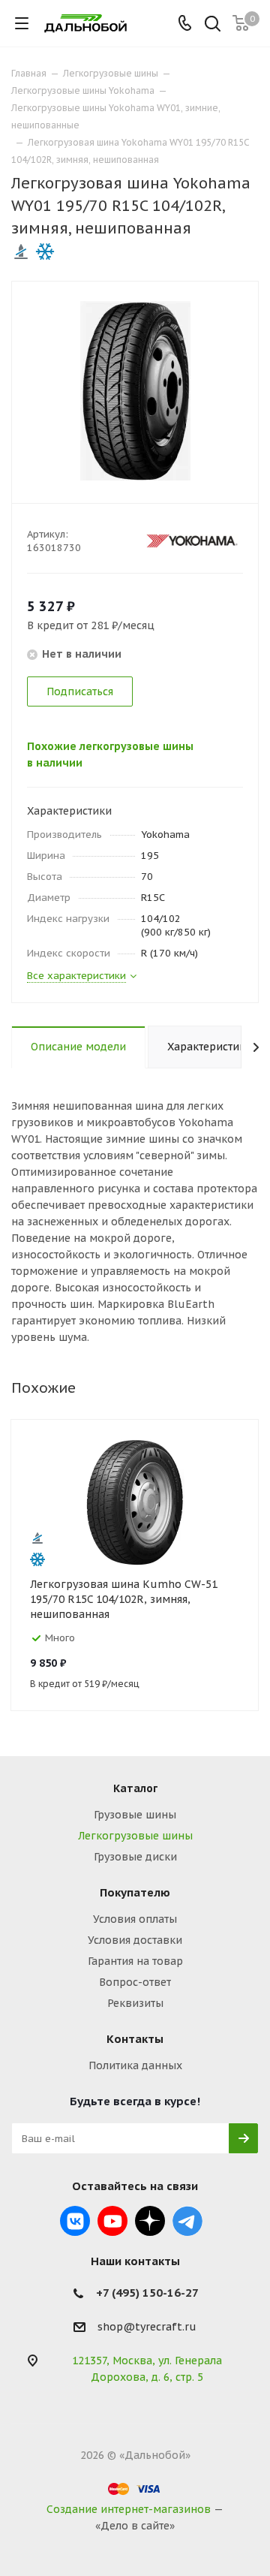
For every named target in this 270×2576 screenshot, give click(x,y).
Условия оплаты (135, 1919)
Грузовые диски (135, 1857)
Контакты (135, 2039)
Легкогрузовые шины (135, 1836)
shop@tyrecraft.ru (147, 2327)
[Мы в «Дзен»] (150, 2221)
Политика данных (135, 2065)
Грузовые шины (135, 1815)
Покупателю (135, 1892)
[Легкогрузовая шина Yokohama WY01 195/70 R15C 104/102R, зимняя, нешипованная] (135, 390)
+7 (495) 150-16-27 (147, 2293)
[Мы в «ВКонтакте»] (75, 2221)
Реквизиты (135, 2003)
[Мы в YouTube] (112, 2221)
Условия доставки (135, 1940)
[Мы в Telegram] (187, 2221)
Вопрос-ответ (135, 1982)
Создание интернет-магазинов (129, 2509)
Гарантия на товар (135, 1961)
